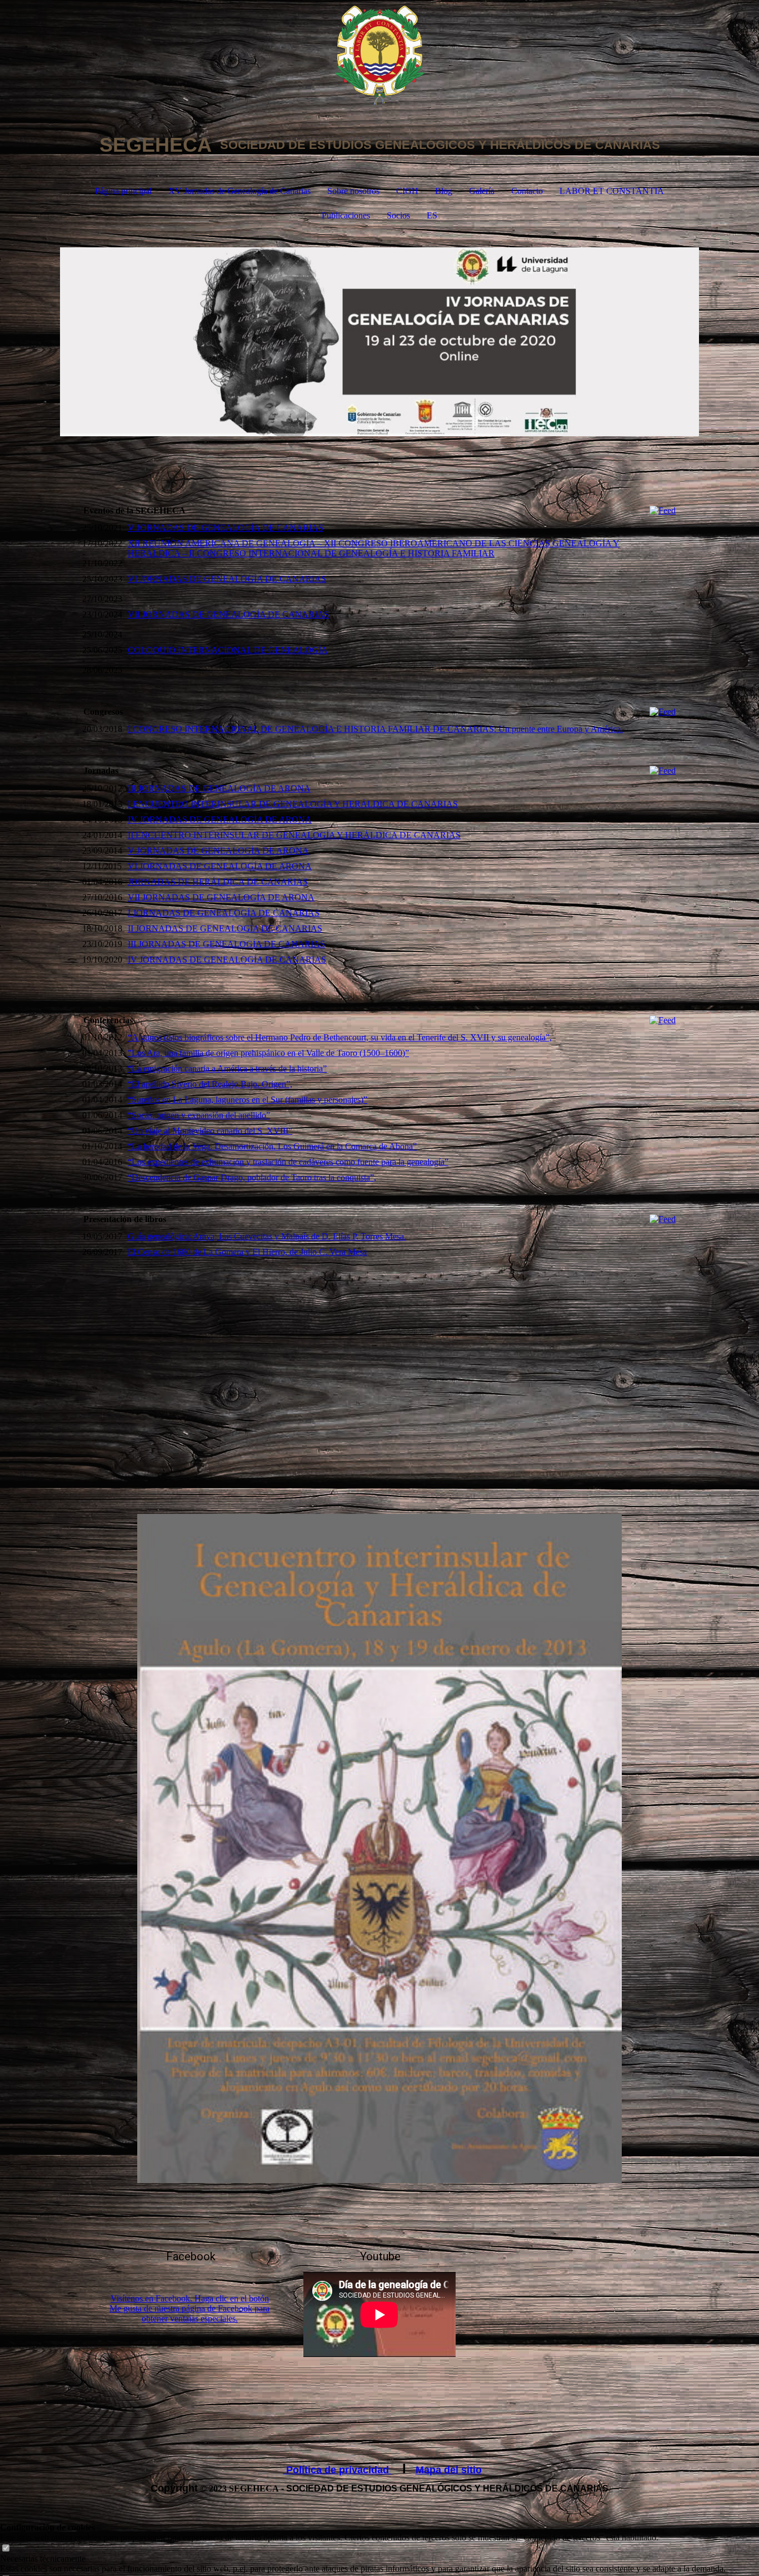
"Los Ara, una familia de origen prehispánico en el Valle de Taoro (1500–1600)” (268, 1053)
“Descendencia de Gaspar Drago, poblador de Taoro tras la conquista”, (252, 1177)
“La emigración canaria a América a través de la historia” (227, 1068)
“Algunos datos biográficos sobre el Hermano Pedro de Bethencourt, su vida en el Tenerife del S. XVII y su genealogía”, (340, 1037)
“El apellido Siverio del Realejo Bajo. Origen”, (210, 1084)
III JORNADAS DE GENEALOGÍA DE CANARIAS (226, 944)
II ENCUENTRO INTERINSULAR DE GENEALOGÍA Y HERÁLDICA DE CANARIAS (294, 835)
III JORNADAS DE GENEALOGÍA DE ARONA (219, 788)
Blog (444, 191)
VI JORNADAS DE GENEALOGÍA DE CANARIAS (227, 579)
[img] (379, 56)
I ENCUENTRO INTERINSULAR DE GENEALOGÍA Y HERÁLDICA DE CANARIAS (293, 804)
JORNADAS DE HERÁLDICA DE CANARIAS (218, 882)
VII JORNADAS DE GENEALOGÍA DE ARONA (221, 897)
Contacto (527, 191)
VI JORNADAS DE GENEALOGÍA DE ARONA (220, 866)
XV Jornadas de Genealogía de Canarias (239, 191)
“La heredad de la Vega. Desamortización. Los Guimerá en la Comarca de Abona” (272, 1146)
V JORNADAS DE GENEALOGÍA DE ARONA (218, 851)
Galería (482, 191)
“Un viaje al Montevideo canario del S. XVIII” (210, 1131)
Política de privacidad (338, 2470)
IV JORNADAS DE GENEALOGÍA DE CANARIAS (227, 960)
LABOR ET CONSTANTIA (612, 191)
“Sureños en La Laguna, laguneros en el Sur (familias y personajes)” (248, 1100)
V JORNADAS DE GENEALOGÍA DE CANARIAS (226, 528)
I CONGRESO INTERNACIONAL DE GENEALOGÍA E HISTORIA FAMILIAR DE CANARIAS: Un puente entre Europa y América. (375, 729)
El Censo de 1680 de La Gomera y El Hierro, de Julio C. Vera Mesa (247, 1252)
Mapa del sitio (449, 2470)
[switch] (6, 2548)
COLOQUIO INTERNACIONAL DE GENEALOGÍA (228, 650)
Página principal (123, 191)
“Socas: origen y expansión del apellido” (199, 1115)
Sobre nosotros (353, 191)
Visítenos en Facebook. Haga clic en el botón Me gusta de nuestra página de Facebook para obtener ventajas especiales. (189, 2308)
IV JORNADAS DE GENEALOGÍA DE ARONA (220, 819)
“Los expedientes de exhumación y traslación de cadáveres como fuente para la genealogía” (288, 1162)
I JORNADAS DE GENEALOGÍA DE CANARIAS (224, 913)
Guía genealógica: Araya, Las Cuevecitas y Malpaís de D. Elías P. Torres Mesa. (267, 1236)
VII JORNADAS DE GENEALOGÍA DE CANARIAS (228, 614)
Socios (398, 215)
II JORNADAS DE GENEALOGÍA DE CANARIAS (225, 928)
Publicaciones (346, 215)
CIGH (407, 191)
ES (432, 215)
